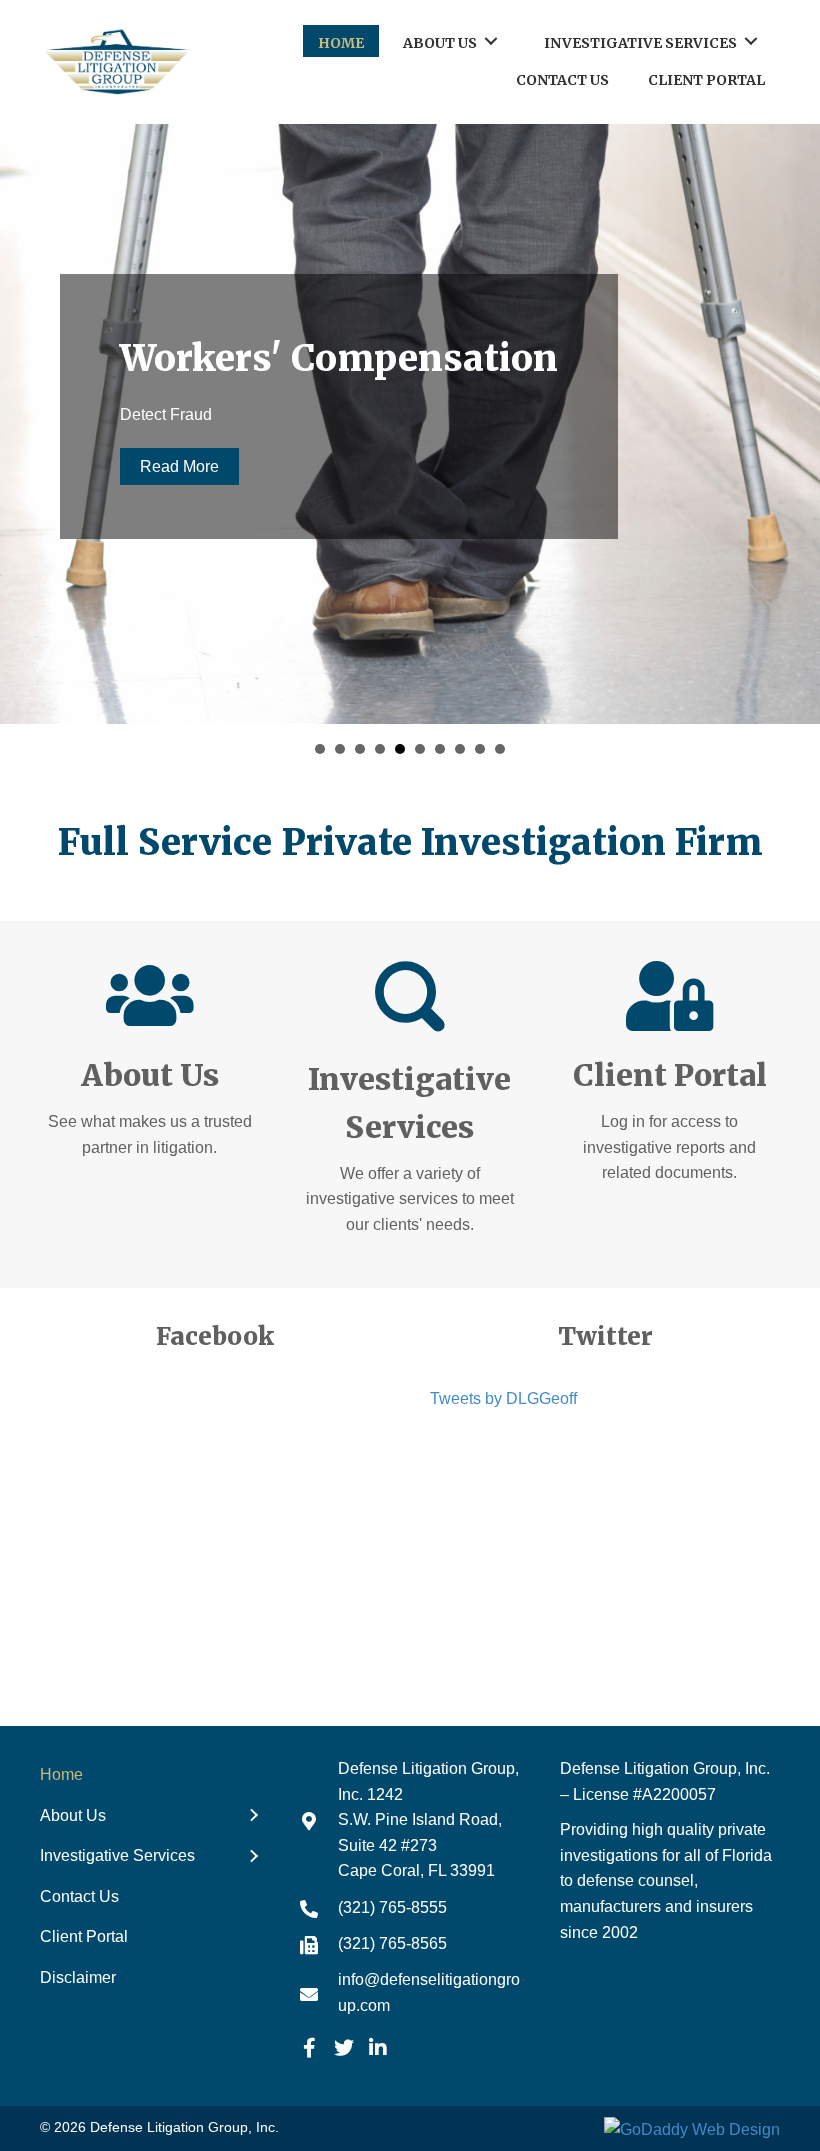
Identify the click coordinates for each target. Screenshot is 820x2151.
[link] (341, 41)
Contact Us (79, 1896)
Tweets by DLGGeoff (503, 1398)
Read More (179, 466)
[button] (310, 2048)
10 (500, 749)
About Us (73, 1815)
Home (61, 1774)
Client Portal (84, 1936)
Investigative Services (117, 1855)
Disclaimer (78, 1977)
